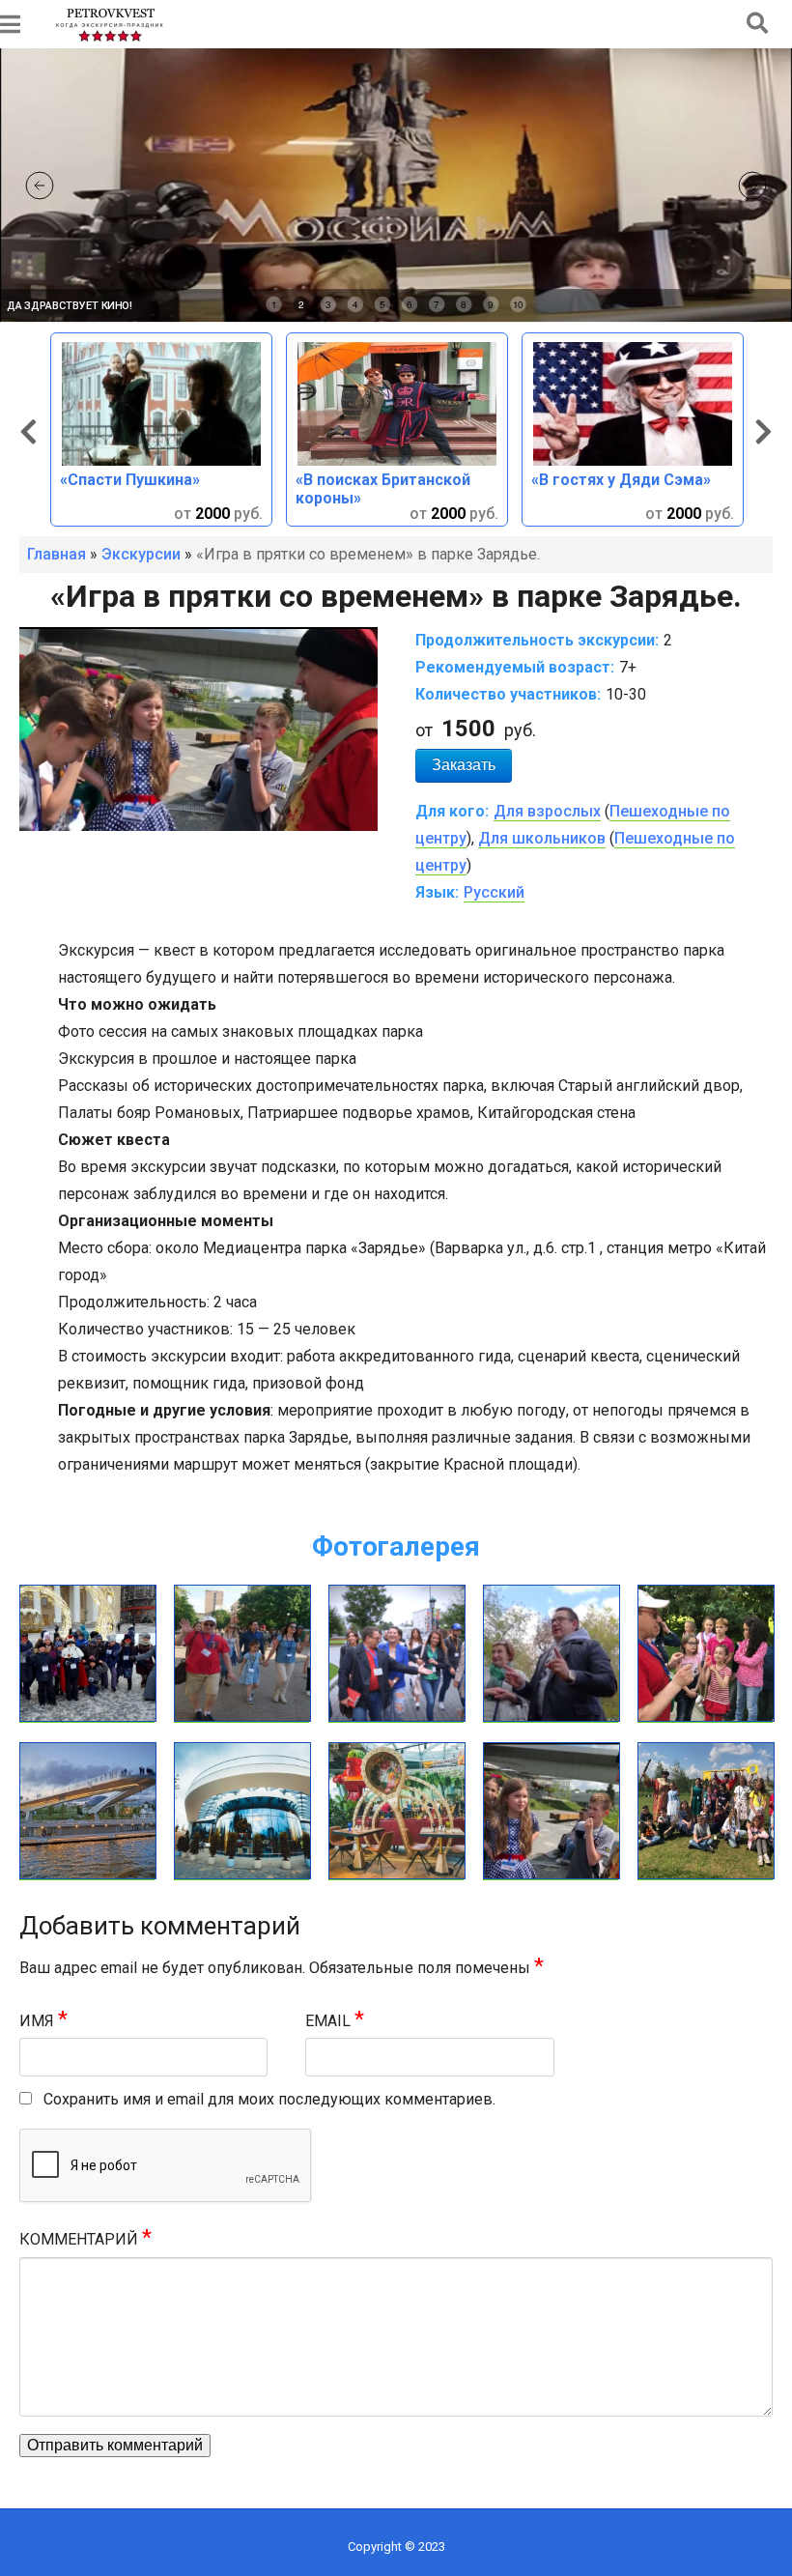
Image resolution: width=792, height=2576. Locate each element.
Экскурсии (141, 554)
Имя (43, 2021)
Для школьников (542, 838)
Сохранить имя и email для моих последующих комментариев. (269, 2099)
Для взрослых (547, 811)
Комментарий (85, 2239)
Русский (494, 892)
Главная (57, 554)
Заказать (464, 765)
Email (335, 2021)
